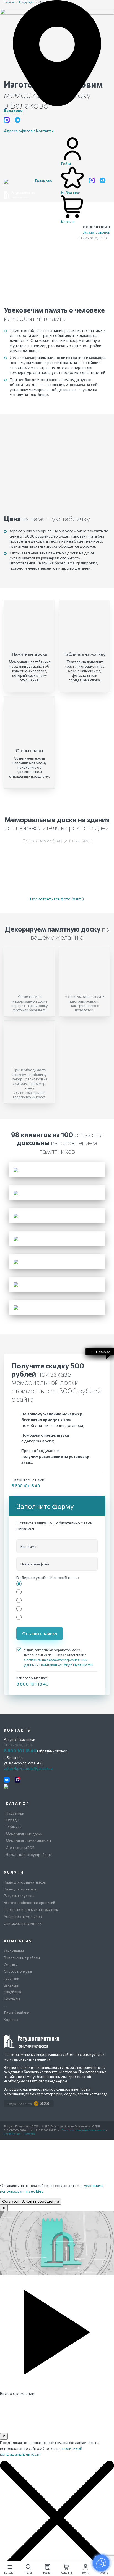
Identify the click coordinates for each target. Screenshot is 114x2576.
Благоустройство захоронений (29, 1903)
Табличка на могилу (85, 654)
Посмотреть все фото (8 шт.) (57, 899)
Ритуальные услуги (19, 1896)
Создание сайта (19, 2104)
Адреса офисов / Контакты (29, 131)
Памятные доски (30, 654)
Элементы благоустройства (29, 1855)
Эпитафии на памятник (23, 1923)
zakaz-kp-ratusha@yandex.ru (28, 1768)
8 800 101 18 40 (97, 227)
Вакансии (11, 1985)
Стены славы (29, 750)
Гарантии (11, 1978)
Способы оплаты (18, 1971)
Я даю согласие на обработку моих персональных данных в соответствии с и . (59, 1657)
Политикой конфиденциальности (66, 1665)
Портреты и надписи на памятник (31, 1909)
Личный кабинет (17, 2013)
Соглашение (12, 2134)
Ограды (12, 1820)
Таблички (14, 1827)
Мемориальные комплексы (28, 1841)
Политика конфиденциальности (83, 2130)
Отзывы (11, 1965)
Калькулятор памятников (25, 1882)
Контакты (12, 1999)
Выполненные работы (22, 1958)
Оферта (30, 2134)
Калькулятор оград (20, 1889)
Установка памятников (23, 1916)
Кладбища (12, 1992)
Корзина (11, 2020)
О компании (14, 1951)
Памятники (15, 1813)
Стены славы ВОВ (20, 1848)
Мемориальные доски (24, 1834)
